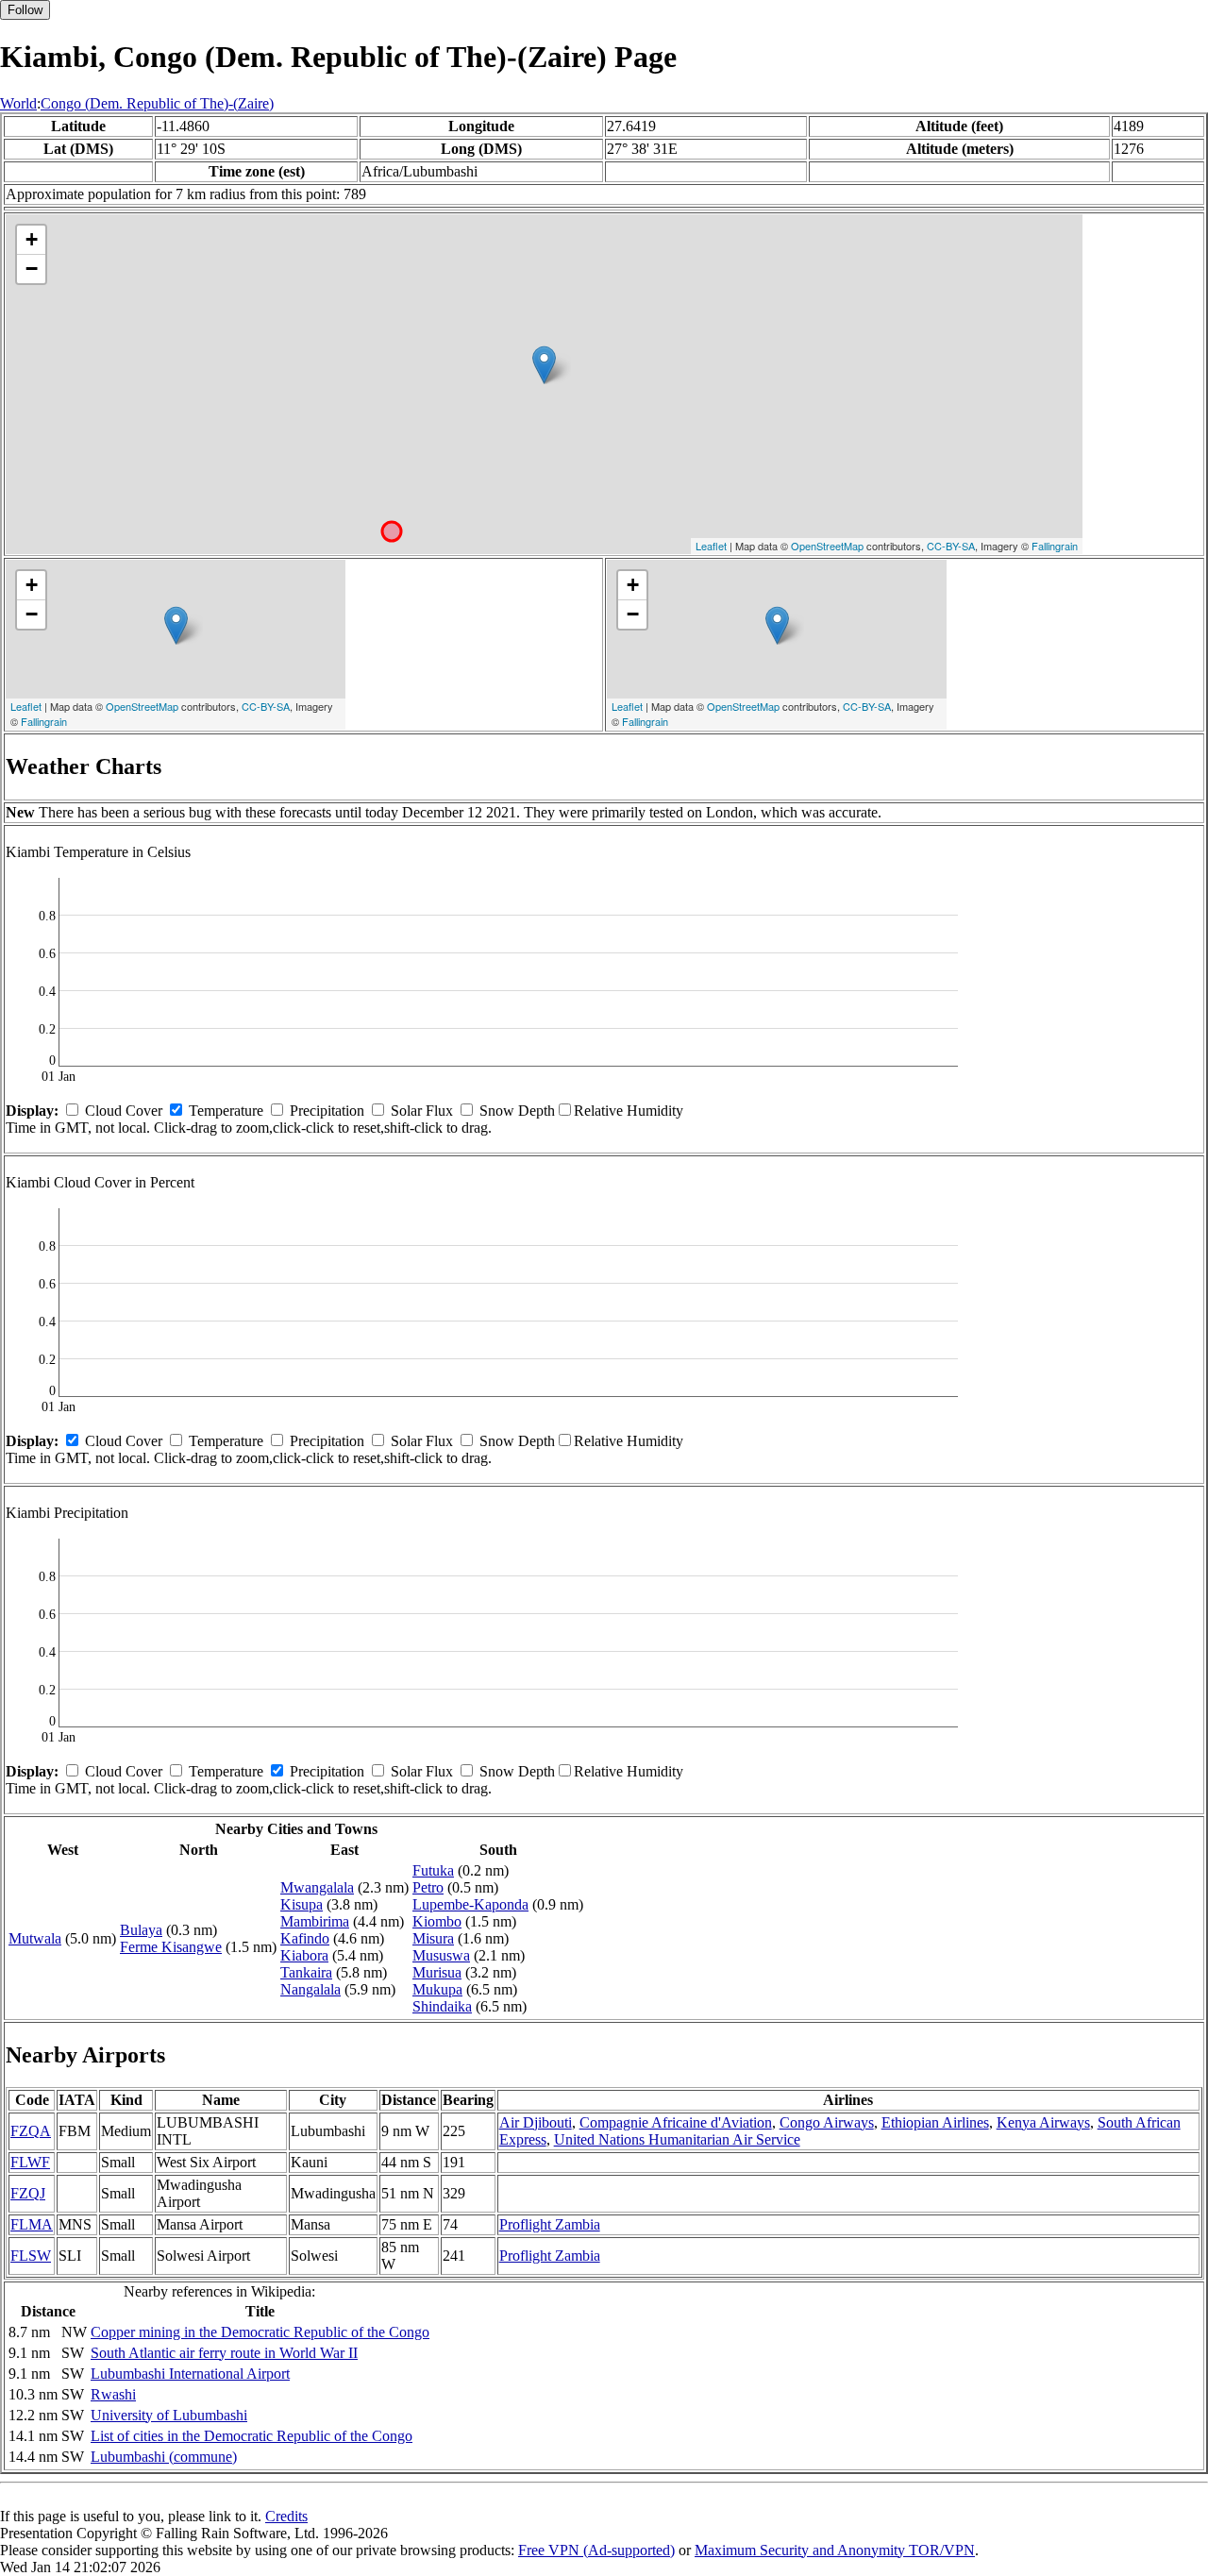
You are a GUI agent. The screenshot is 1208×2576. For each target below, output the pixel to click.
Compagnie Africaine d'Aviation (676, 2122)
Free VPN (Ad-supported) (596, 2550)
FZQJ (28, 2193)
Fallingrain (1055, 546)
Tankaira (306, 1972)
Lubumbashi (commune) (164, 2457)
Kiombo (437, 1921)
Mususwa (441, 1955)
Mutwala (35, 1938)
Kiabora (304, 1955)
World (18, 103)
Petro (428, 1887)
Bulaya (141, 1930)
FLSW (31, 2256)
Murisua (437, 1972)
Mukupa (437, 1989)
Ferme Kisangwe (171, 1947)
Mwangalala (317, 1887)
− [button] (32, 269)
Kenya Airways (1043, 2122)
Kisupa (302, 1904)
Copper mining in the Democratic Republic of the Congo (260, 2332)
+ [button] (32, 239)
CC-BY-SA (951, 546)
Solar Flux (422, 1111)
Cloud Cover (124, 1111)
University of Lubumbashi (169, 2415)
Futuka (433, 1870)
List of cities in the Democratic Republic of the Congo (252, 2436)
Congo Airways (827, 2122)
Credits (286, 2516)
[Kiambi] (544, 365)
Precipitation (327, 1111)
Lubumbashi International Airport (190, 2374)
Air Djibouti (536, 2122)
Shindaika (442, 2006)
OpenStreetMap (827, 546)
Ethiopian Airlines (935, 2122)
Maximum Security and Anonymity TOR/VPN (835, 2550)
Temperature (226, 1111)
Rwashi (113, 2394)
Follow (25, 10)
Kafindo (305, 1938)
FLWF (30, 2162)
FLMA (32, 2224)
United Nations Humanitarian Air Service (677, 2139)
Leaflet (711, 546)
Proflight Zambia (550, 2224)
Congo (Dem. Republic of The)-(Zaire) (157, 103)
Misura (433, 1938)
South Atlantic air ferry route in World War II (224, 2353)
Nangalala (310, 1989)
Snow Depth (517, 1111)
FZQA (31, 2131)
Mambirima (315, 1921)
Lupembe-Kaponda (470, 1904)
